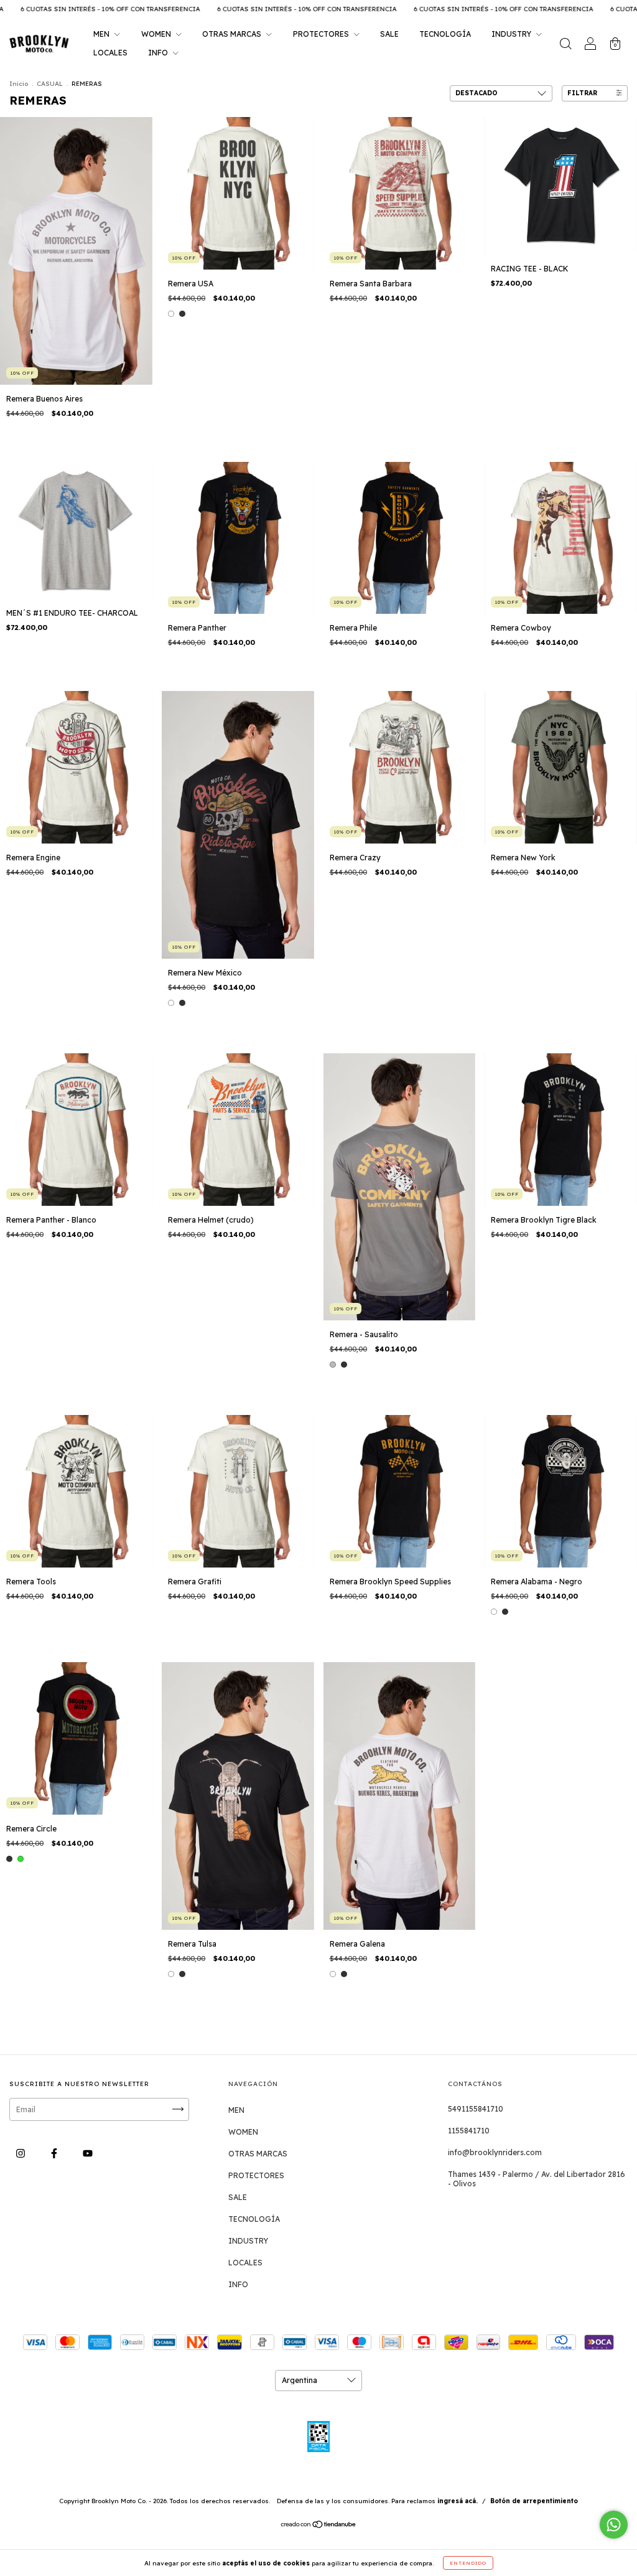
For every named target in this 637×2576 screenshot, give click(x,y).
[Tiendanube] (319, 2526)
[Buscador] (565, 45)
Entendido (468, 2563)
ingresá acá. (458, 2501)
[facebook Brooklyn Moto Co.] (55, 2153)
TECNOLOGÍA (445, 34)
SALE (389, 34)
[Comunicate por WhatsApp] (614, 2525)
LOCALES (110, 53)
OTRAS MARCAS (233, 34)
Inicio (19, 84)
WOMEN (157, 34)
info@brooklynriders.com (495, 2152)
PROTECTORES (322, 34)
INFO (159, 53)
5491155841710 (476, 2109)
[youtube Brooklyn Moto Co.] (88, 2153)
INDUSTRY (512, 34)
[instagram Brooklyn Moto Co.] (21, 2153)
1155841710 (469, 2131)
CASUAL (50, 84)
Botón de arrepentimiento (534, 2501)
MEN (102, 34)
